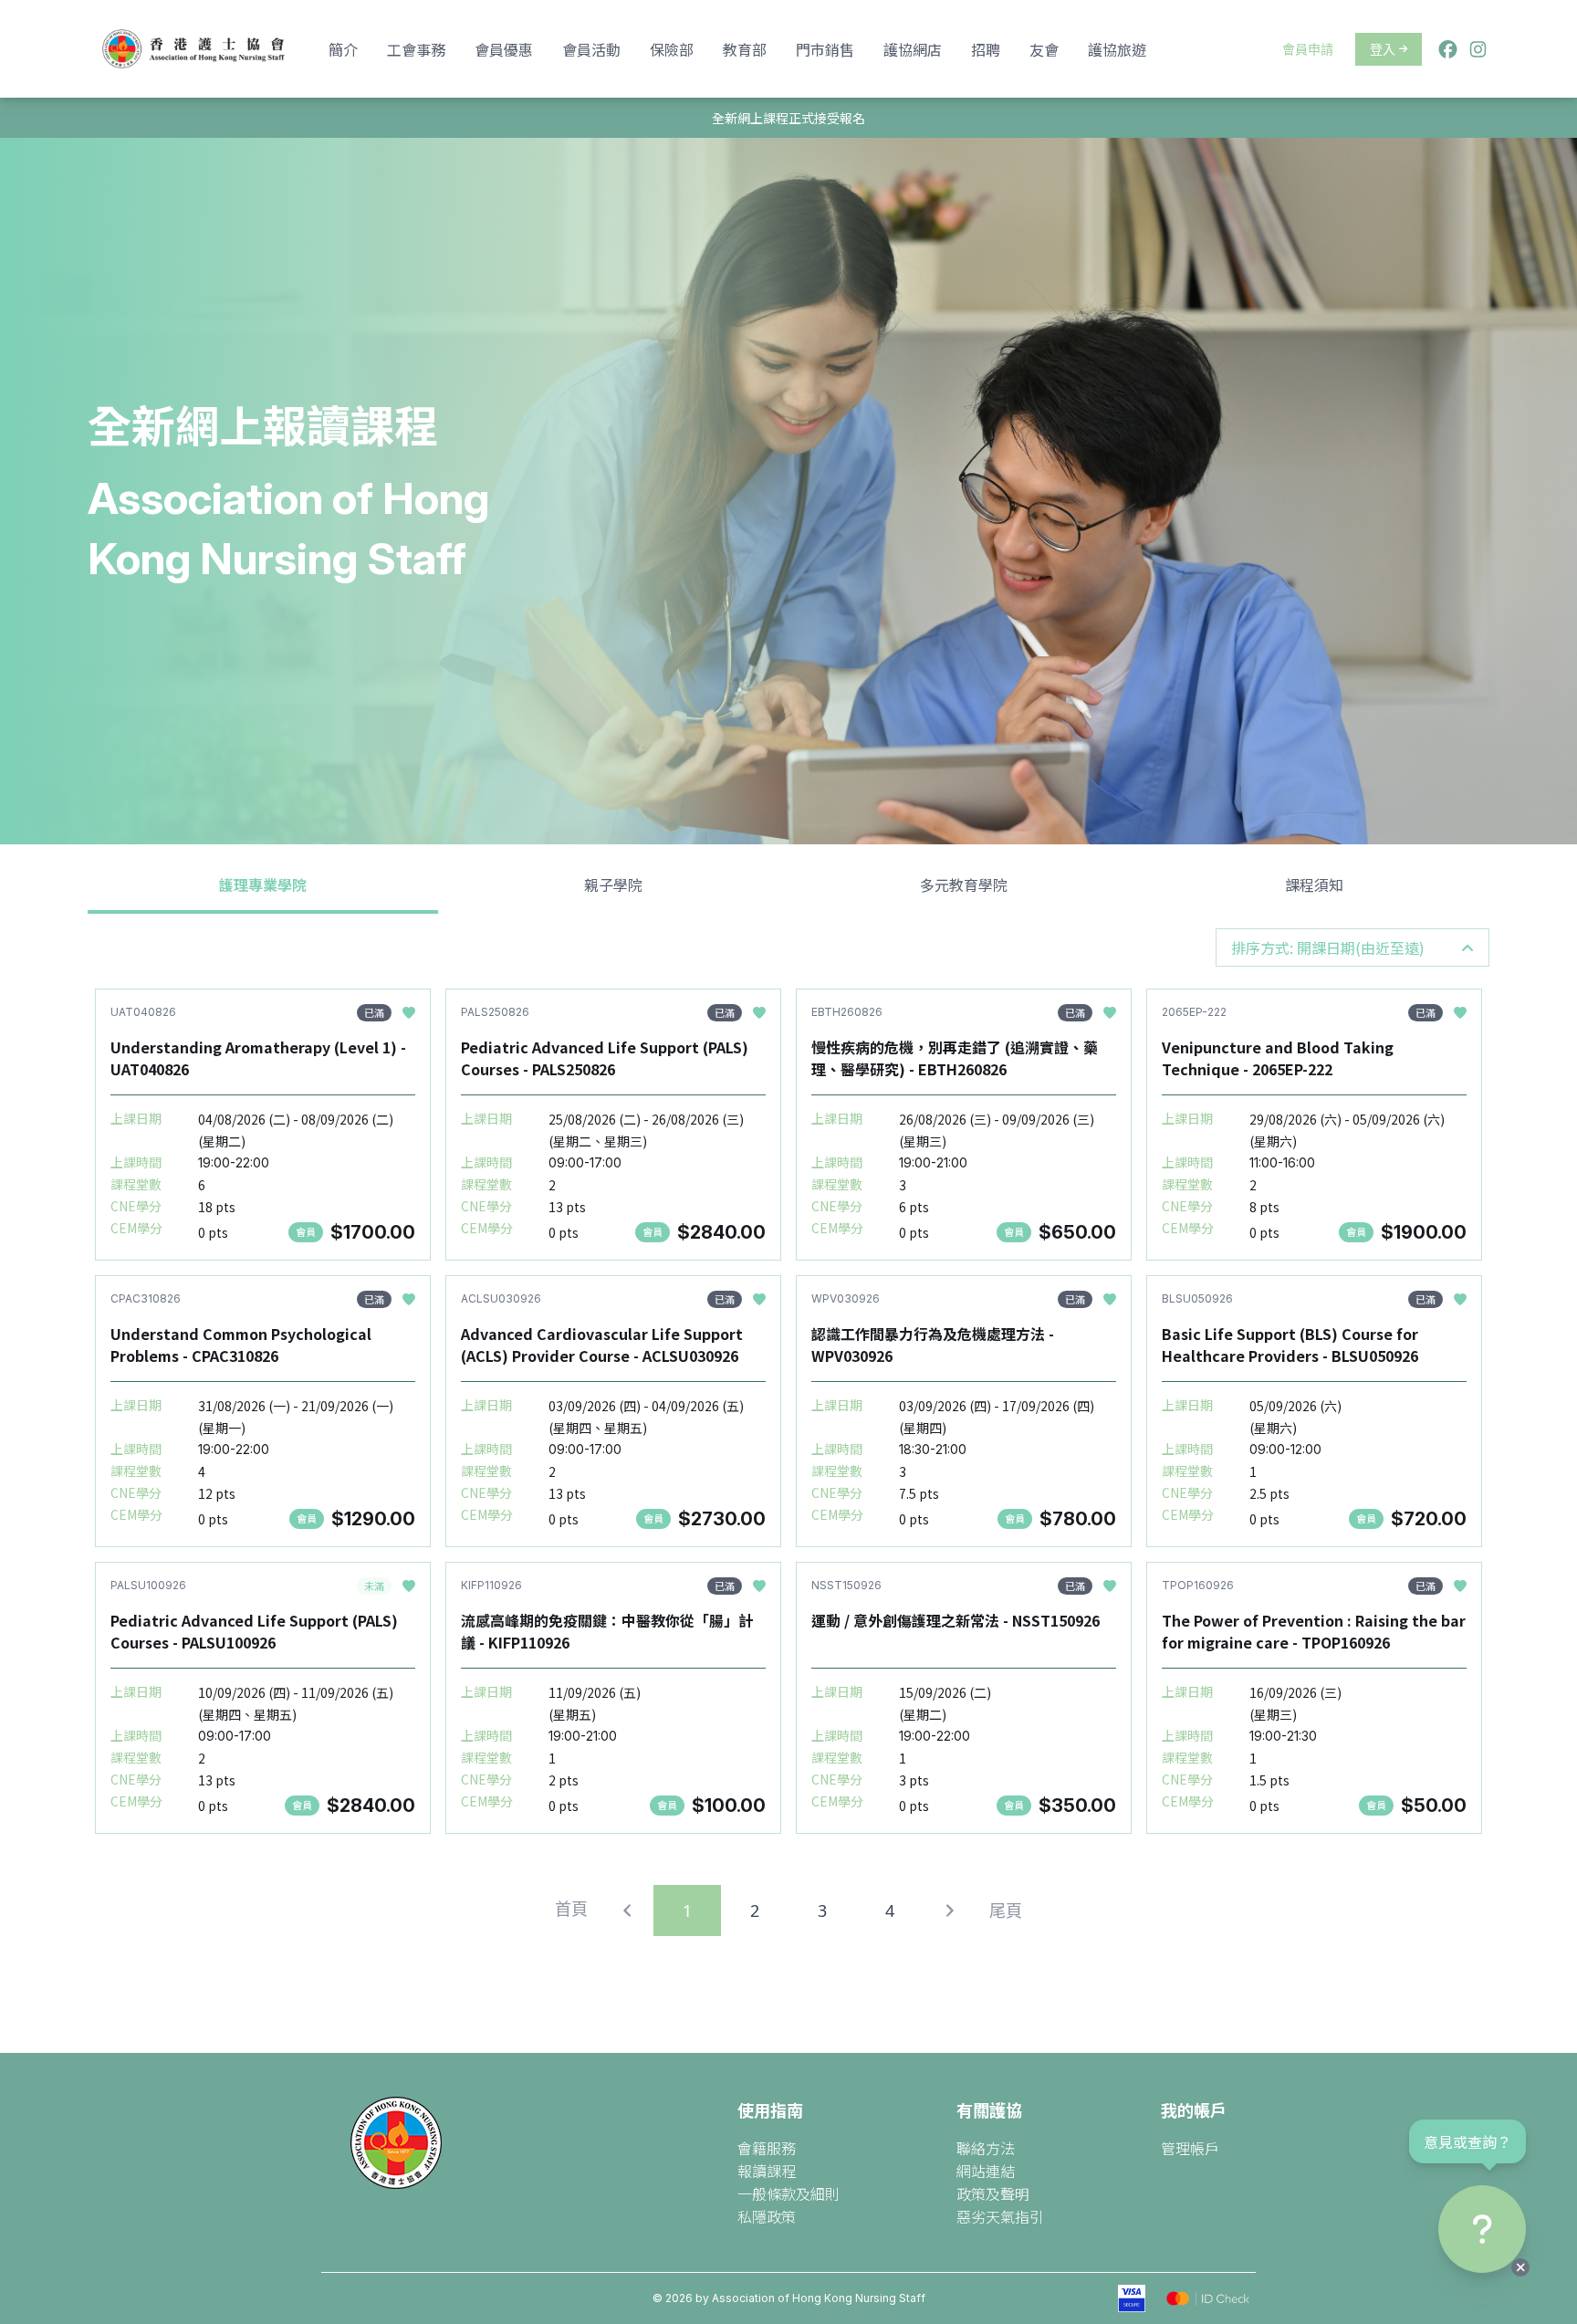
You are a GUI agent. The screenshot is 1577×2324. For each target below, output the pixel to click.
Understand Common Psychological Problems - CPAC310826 (241, 1345)
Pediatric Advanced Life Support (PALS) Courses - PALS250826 (605, 1058)
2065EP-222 (1194, 1012)
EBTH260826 (847, 1012)
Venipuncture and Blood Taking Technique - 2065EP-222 (1278, 1058)
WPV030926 (846, 1298)
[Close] (1520, 2267)
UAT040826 (143, 1012)
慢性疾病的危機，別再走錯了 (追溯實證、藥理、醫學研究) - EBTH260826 (955, 1058)
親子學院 (613, 885)
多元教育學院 (964, 885)
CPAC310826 (146, 1298)
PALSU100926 (148, 1585)
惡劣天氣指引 (1000, 2216)
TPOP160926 (1198, 1585)
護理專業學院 (263, 885)
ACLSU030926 (501, 1298)
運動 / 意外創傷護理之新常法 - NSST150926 (956, 1620)
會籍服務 (767, 2148)
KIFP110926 (491, 1585)
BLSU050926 (1197, 1298)
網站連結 (986, 2171)
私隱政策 (767, 2216)
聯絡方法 (986, 2148)
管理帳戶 (1190, 2148)
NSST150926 (846, 1585)
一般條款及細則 (788, 2193)
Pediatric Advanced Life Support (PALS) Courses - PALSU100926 (254, 1631)
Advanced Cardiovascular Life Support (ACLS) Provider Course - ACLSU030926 (602, 1345)
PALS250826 (495, 1012)
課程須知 (1314, 885)
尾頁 (1006, 1910)
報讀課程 (767, 2171)
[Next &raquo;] (949, 1910)
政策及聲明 (993, 2193)
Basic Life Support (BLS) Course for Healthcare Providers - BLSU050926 (1290, 1345)
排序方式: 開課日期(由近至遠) (1328, 947)
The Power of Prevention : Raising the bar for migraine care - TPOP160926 (1314, 1631)
